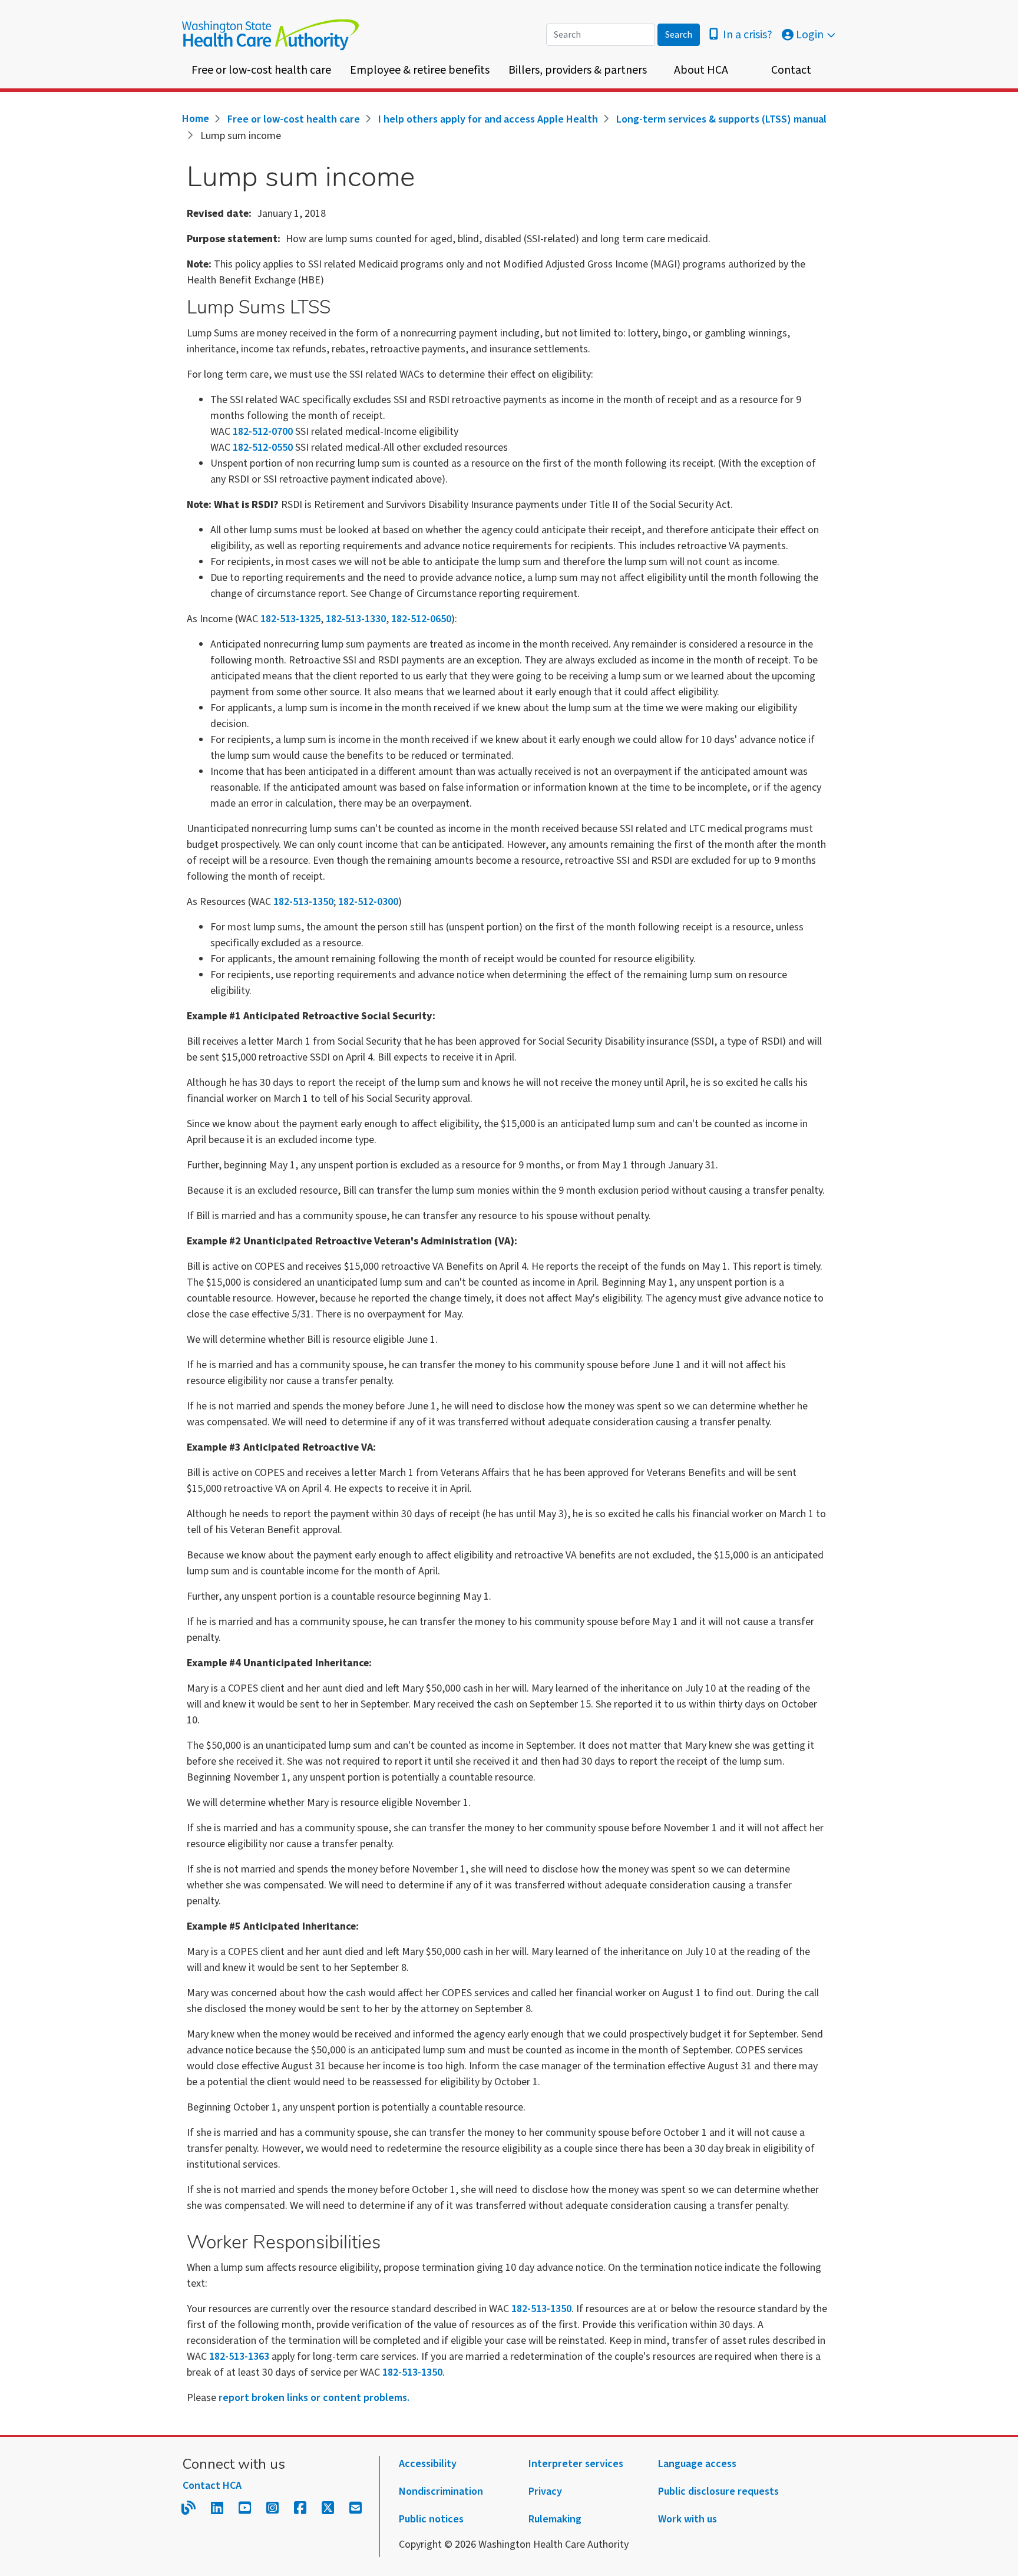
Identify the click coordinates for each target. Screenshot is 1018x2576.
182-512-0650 (421, 619)
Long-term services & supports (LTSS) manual (721, 119)
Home (196, 119)
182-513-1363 (239, 2357)
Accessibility (428, 2464)
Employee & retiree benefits (420, 70)
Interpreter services (576, 2464)
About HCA (701, 70)
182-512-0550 (263, 448)
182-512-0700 (263, 432)
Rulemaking (555, 2519)
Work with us (688, 2519)
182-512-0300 (368, 902)
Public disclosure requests (718, 2491)
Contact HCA (212, 2486)
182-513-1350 (303, 902)
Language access (697, 2464)
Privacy (545, 2491)
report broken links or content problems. (314, 2398)
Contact (791, 70)
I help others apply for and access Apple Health (488, 119)
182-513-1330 (356, 619)
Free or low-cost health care (261, 70)
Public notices (431, 2519)
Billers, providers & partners (578, 70)
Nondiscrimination (441, 2491)
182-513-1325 (290, 619)
